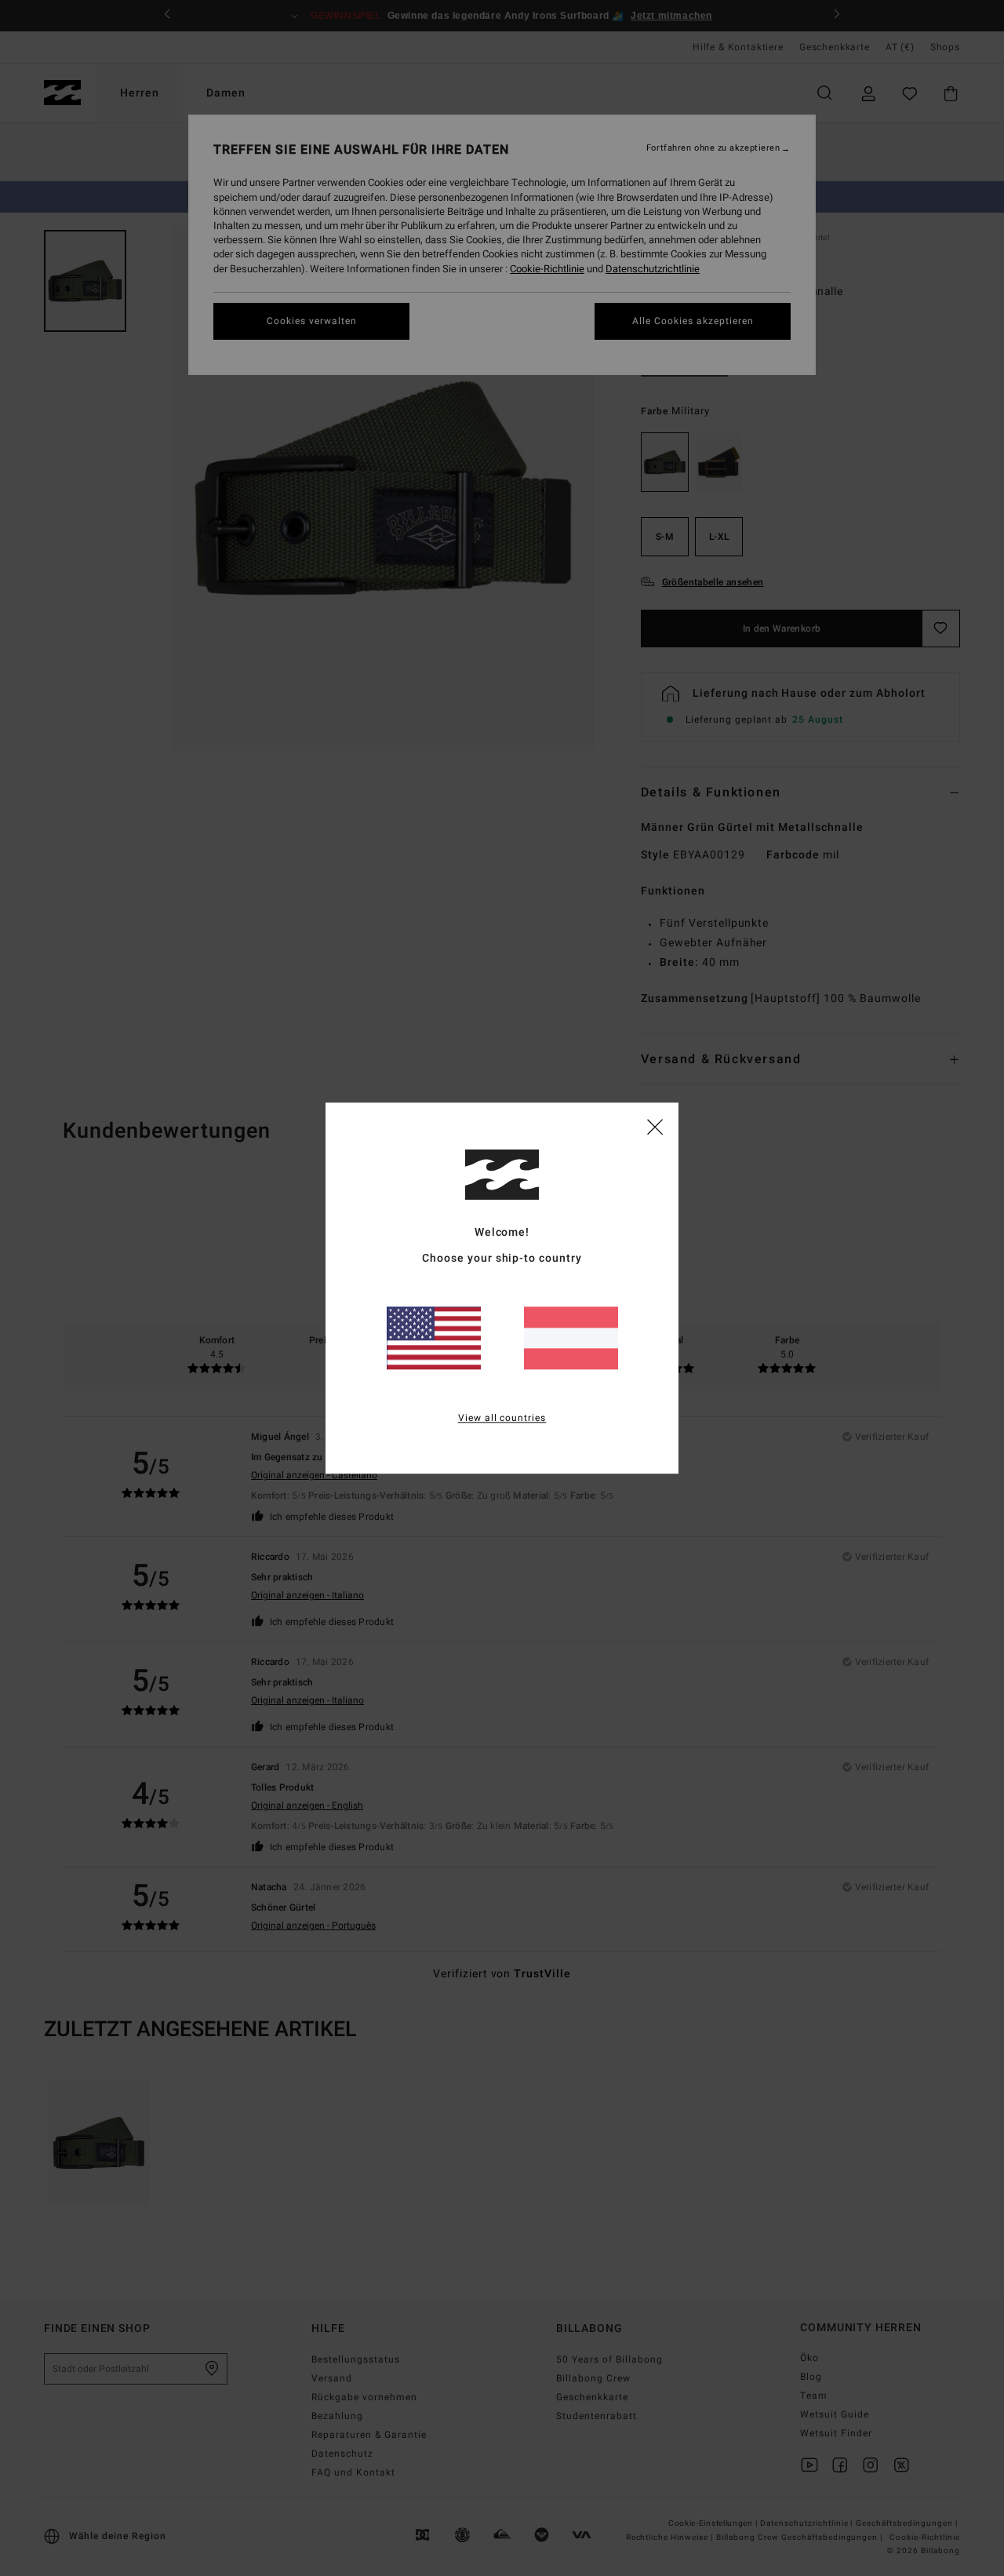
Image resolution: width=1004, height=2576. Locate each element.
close (655, 1126)
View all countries (502, 1418)
